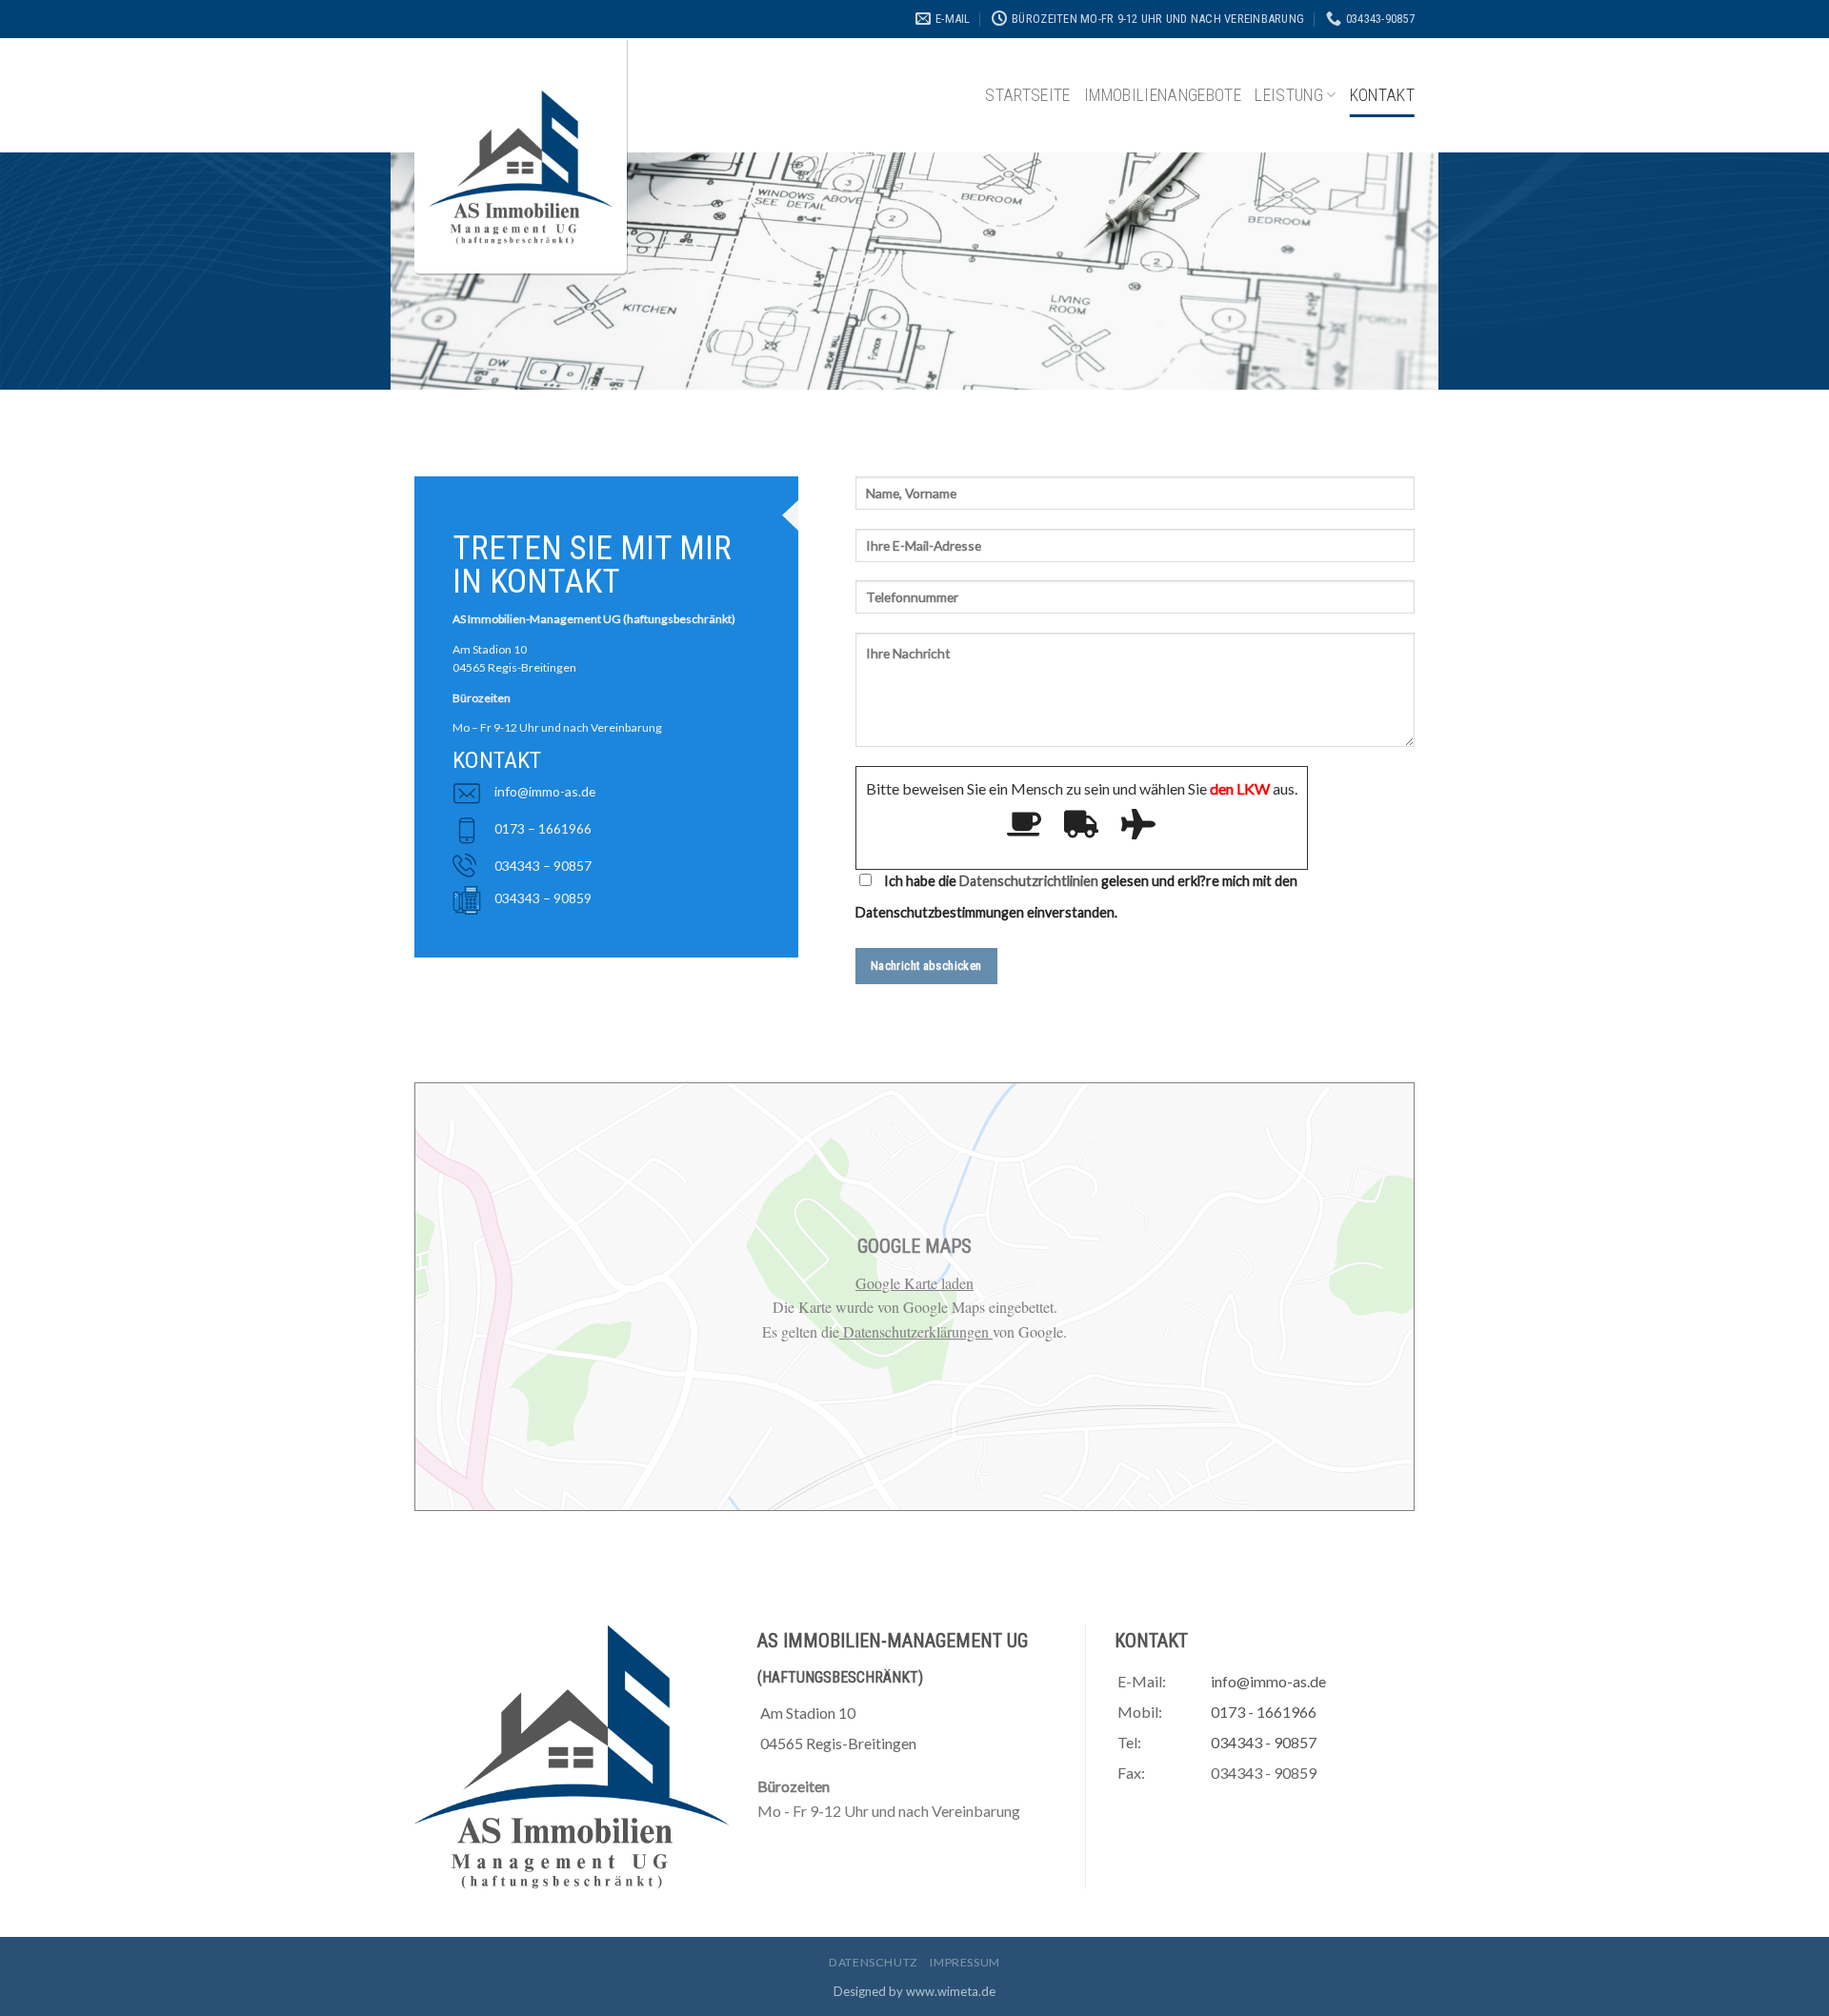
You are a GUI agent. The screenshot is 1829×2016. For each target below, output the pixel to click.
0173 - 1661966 (1264, 1712)
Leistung (1289, 95)
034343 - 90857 (1264, 1742)
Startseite (1028, 95)
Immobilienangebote (1163, 95)
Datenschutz (874, 1962)
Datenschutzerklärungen (916, 1331)
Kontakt (1382, 95)
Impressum (965, 1962)
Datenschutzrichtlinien (1029, 881)
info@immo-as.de (545, 791)
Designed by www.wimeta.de (914, 1991)
